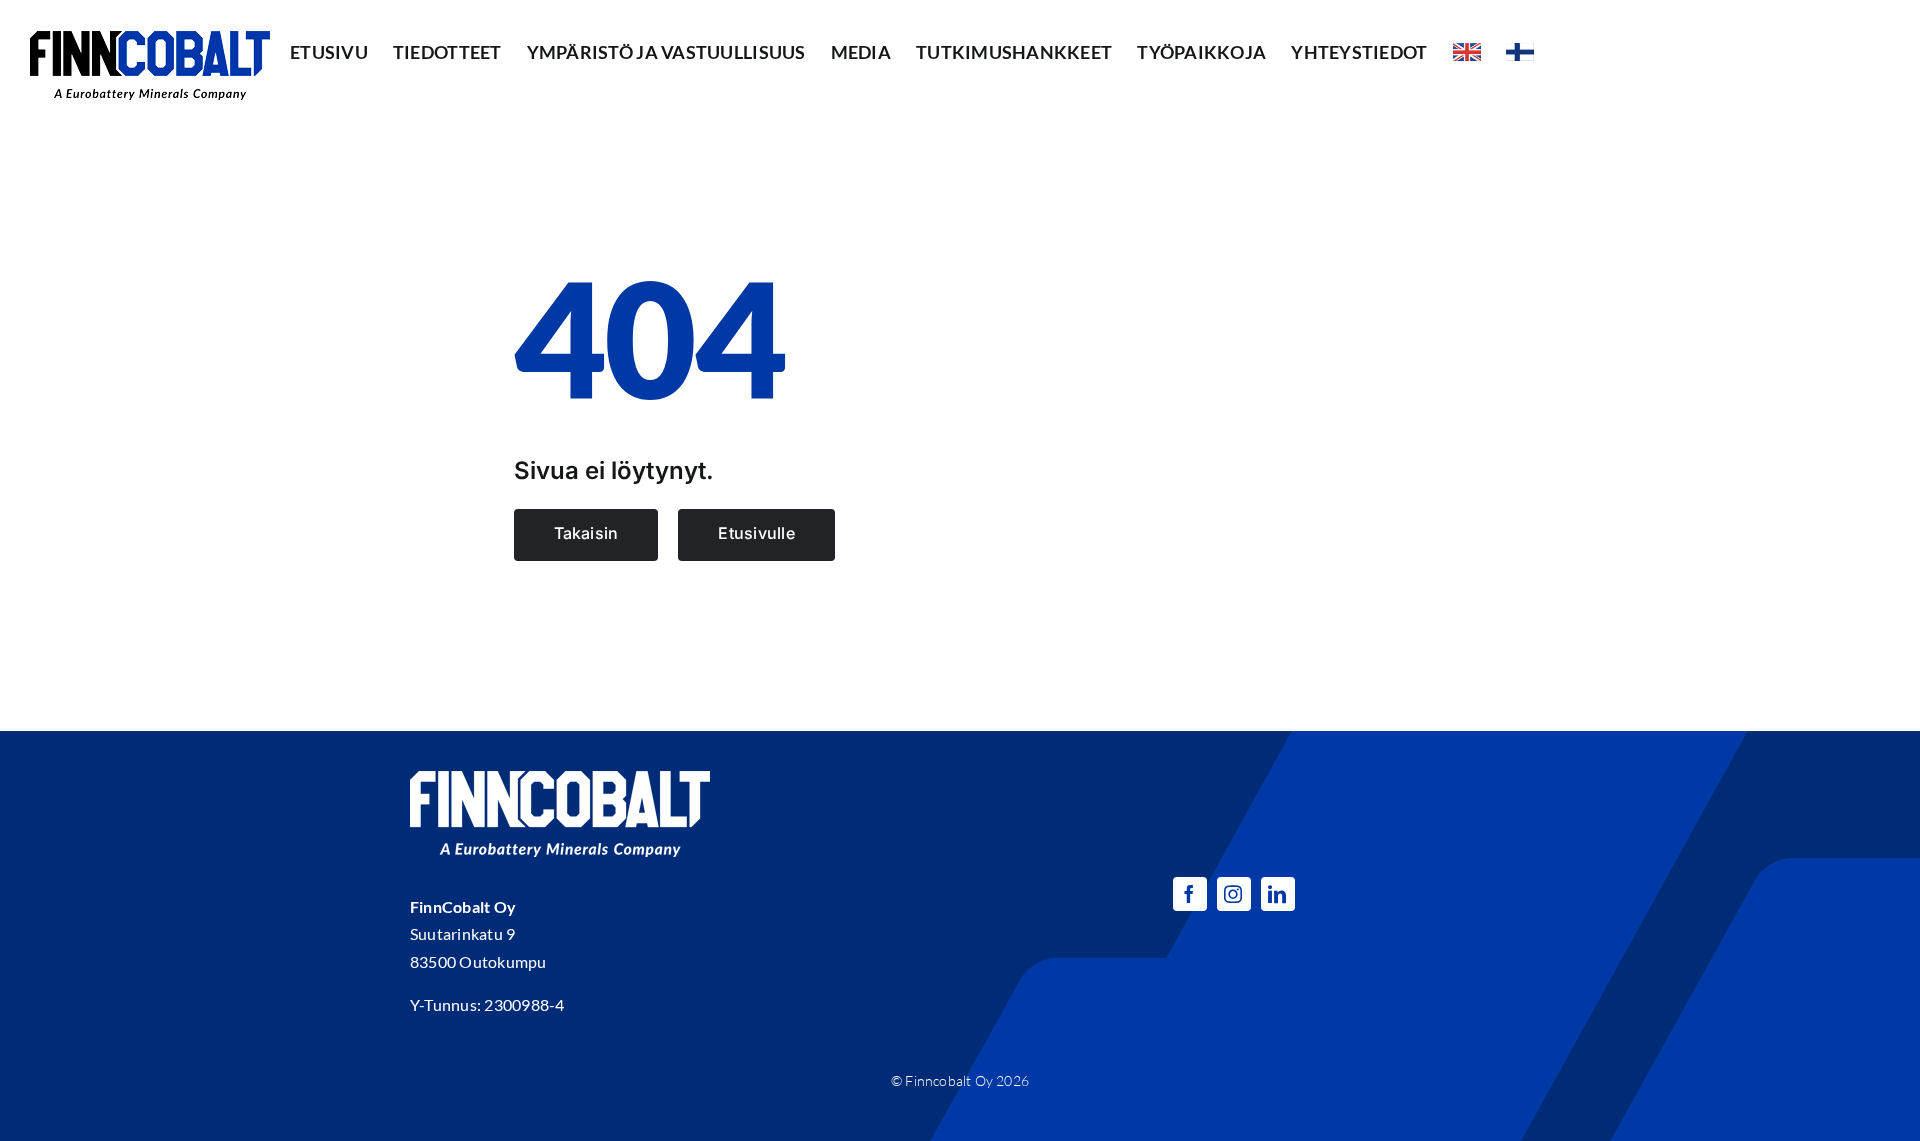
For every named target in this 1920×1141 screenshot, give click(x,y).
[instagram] (1234, 894)
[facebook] (1190, 894)
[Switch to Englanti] (1467, 52)
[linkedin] (1278, 894)
